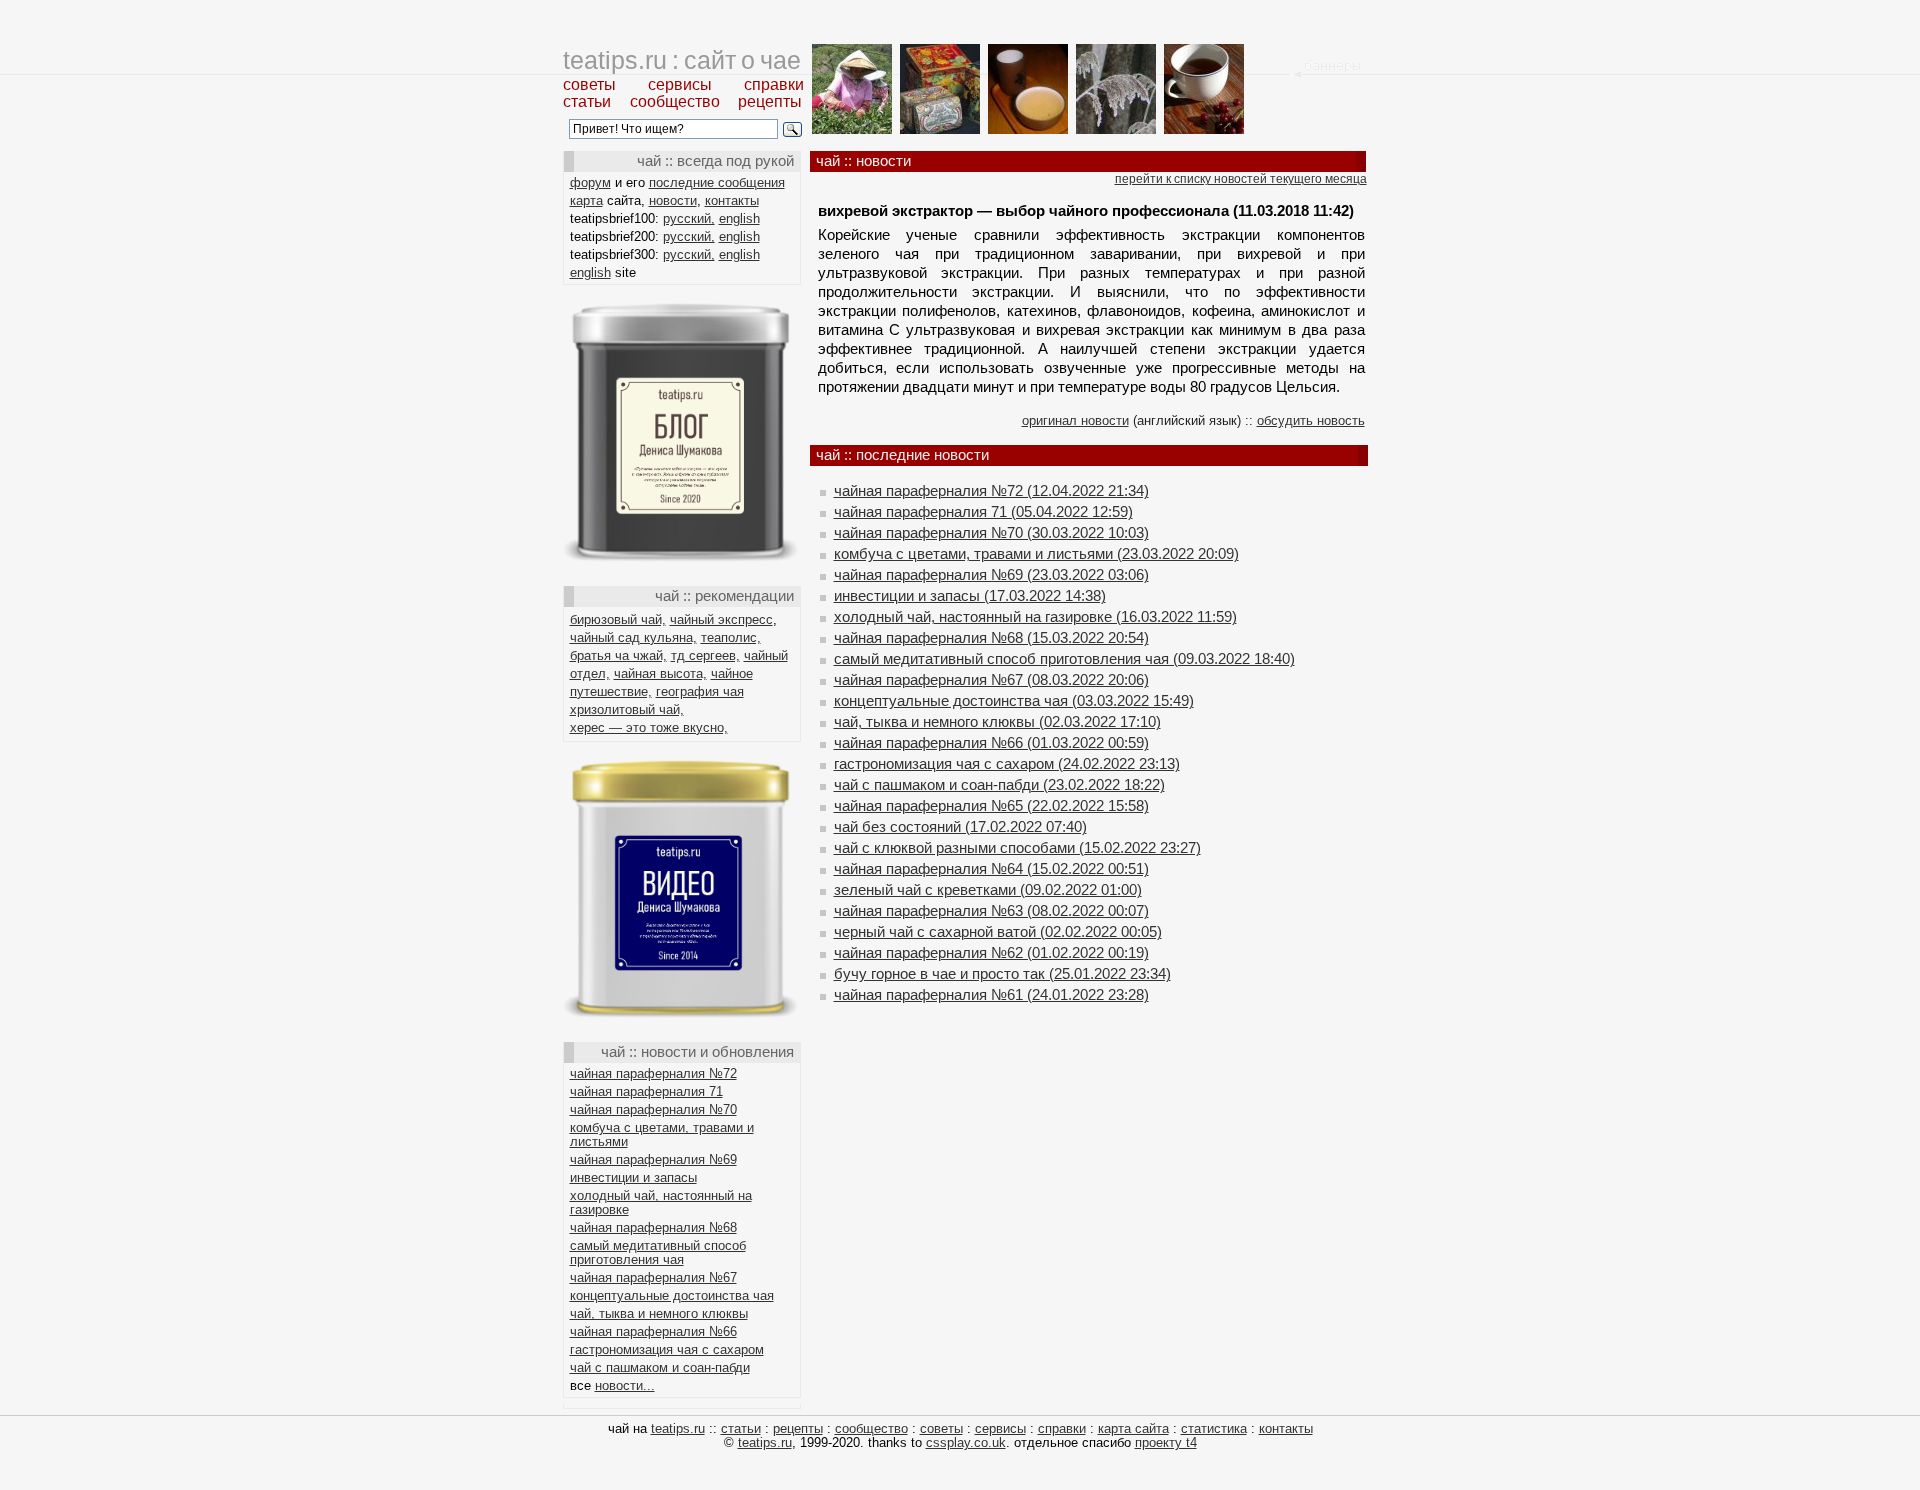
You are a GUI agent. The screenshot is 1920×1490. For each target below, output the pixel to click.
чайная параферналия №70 (653, 1109)
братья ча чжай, (618, 655)
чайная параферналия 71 (646, 1091)
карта (586, 200)
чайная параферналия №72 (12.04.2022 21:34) (991, 490)
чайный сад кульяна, (633, 637)
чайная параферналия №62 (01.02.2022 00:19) (991, 952)
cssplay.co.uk (966, 1442)
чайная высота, (660, 673)
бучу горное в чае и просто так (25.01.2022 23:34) (1002, 973)
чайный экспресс (721, 619)
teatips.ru (678, 1428)
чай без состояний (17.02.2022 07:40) (960, 826)
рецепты (770, 101)
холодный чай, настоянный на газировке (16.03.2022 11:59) (1035, 616)
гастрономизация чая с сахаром (667, 1349)
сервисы (680, 84)
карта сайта (1133, 1428)
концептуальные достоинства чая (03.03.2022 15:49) (1014, 700)
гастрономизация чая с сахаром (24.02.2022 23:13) (1007, 763)
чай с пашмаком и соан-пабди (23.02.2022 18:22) (999, 784)
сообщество (675, 101)
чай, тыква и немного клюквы (659, 1313)
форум (590, 182)
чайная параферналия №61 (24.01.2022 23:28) (991, 994)
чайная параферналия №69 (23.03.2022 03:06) (991, 574)
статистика (1214, 1428)
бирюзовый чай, (618, 619)
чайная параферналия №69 (653, 1159)
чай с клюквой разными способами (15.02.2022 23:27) (1017, 847)
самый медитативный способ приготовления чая (658, 1252)
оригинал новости (1075, 420)
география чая (700, 691)
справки (774, 84)
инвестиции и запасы (633, 1177)
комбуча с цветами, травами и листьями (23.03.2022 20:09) (1036, 553)
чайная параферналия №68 (653, 1227)
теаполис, (731, 637)
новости (673, 200)
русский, (689, 218)
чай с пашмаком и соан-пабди (660, 1367)
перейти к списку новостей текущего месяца (1241, 179)
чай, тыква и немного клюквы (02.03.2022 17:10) (997, 721)
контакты (732, 200)
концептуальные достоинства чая (672, 1295)
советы (589, 84)
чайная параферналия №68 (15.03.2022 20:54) (991, 637)
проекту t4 (1166, 1442)
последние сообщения (717, 182)
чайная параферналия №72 (653, 1073)
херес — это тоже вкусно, (649, 727)
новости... (625, 1385)
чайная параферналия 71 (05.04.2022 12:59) (983, 511)
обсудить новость (1311, 420)
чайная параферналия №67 (653, 1277)
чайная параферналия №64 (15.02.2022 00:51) (991, 868)
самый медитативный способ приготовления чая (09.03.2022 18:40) (1064, 658)
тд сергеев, (705, 655)
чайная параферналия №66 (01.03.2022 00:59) (991, 742)
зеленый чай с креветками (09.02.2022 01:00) (988, 889)
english (739, 218)
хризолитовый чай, (627, 709)
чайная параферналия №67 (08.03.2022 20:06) (991, 679)
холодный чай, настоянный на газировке (661, 1202)
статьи (587, 101)
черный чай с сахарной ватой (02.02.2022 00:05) (998, 931)
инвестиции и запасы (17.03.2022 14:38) (970, 595)
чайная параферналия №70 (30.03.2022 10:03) (991, 532)
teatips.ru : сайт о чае (682, 60)
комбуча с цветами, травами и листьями (662, 1134)
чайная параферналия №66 (653, 1331)
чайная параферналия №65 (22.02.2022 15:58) (991, 805)
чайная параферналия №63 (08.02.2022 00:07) (991, 910)
